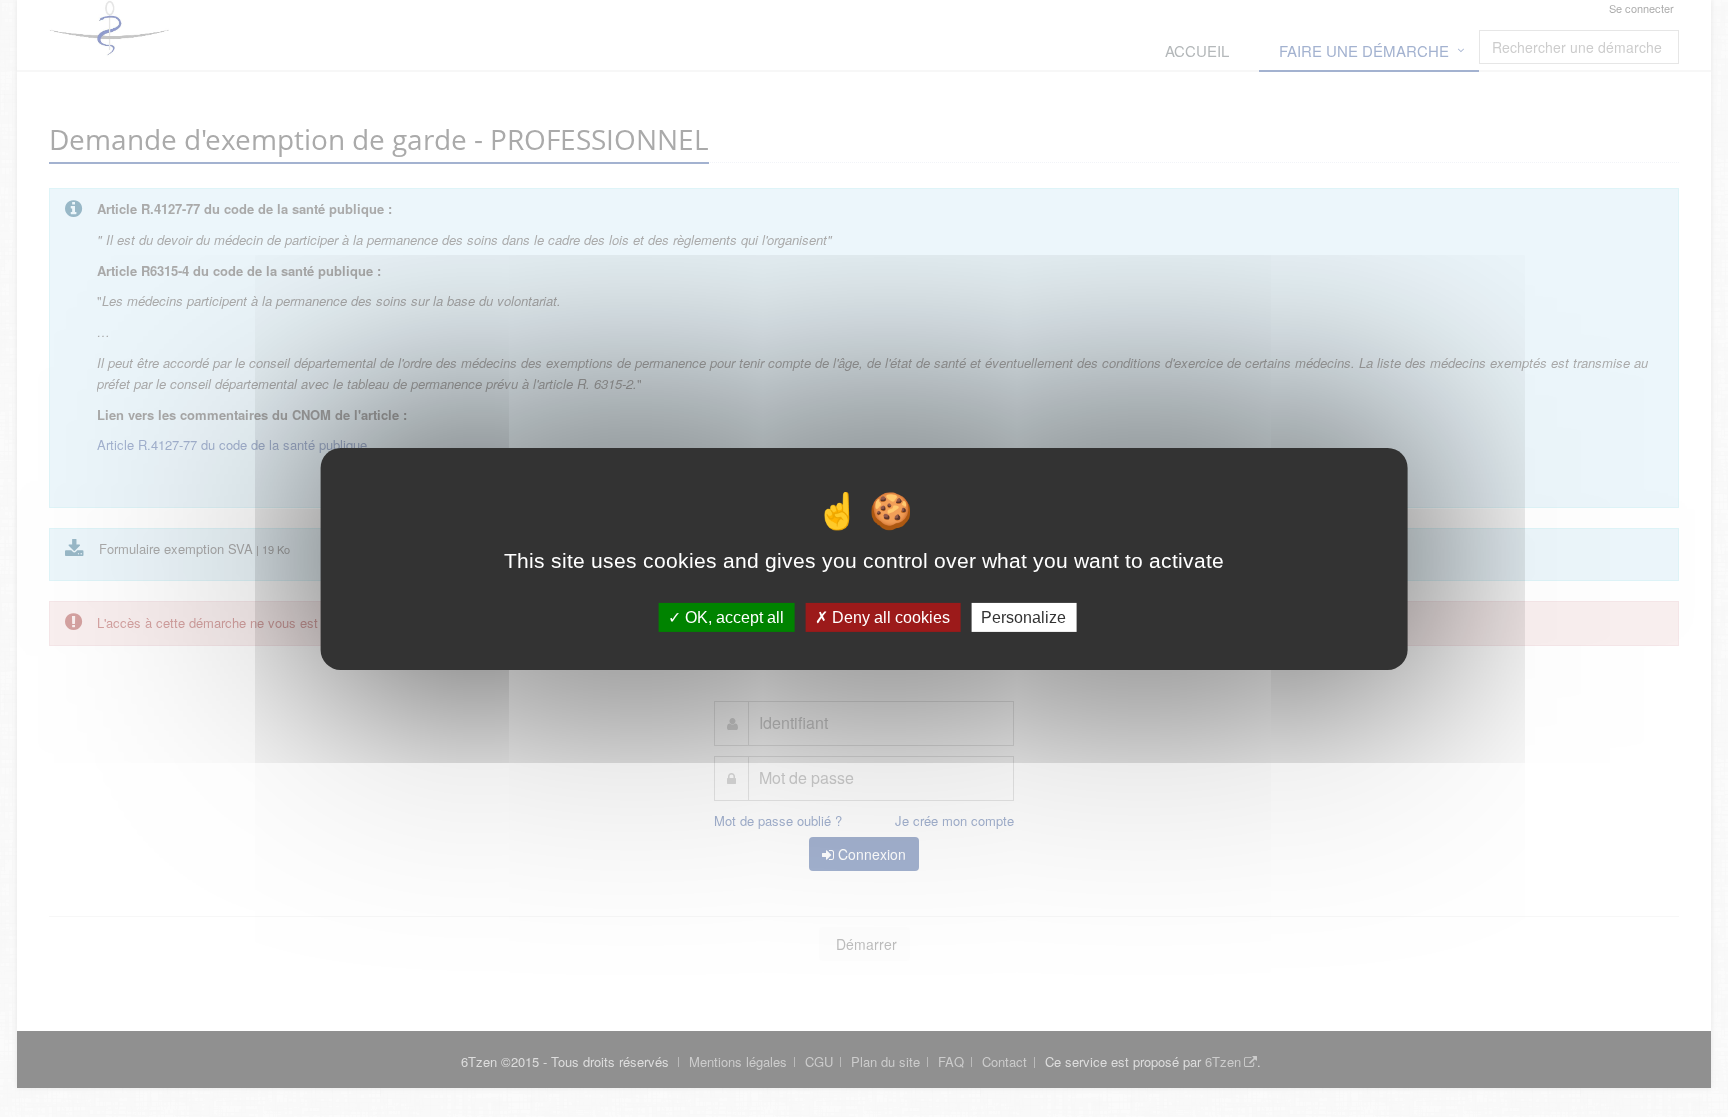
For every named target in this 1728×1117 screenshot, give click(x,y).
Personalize (1023, 616)
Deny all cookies (889, 616)
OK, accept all (732, 616)
